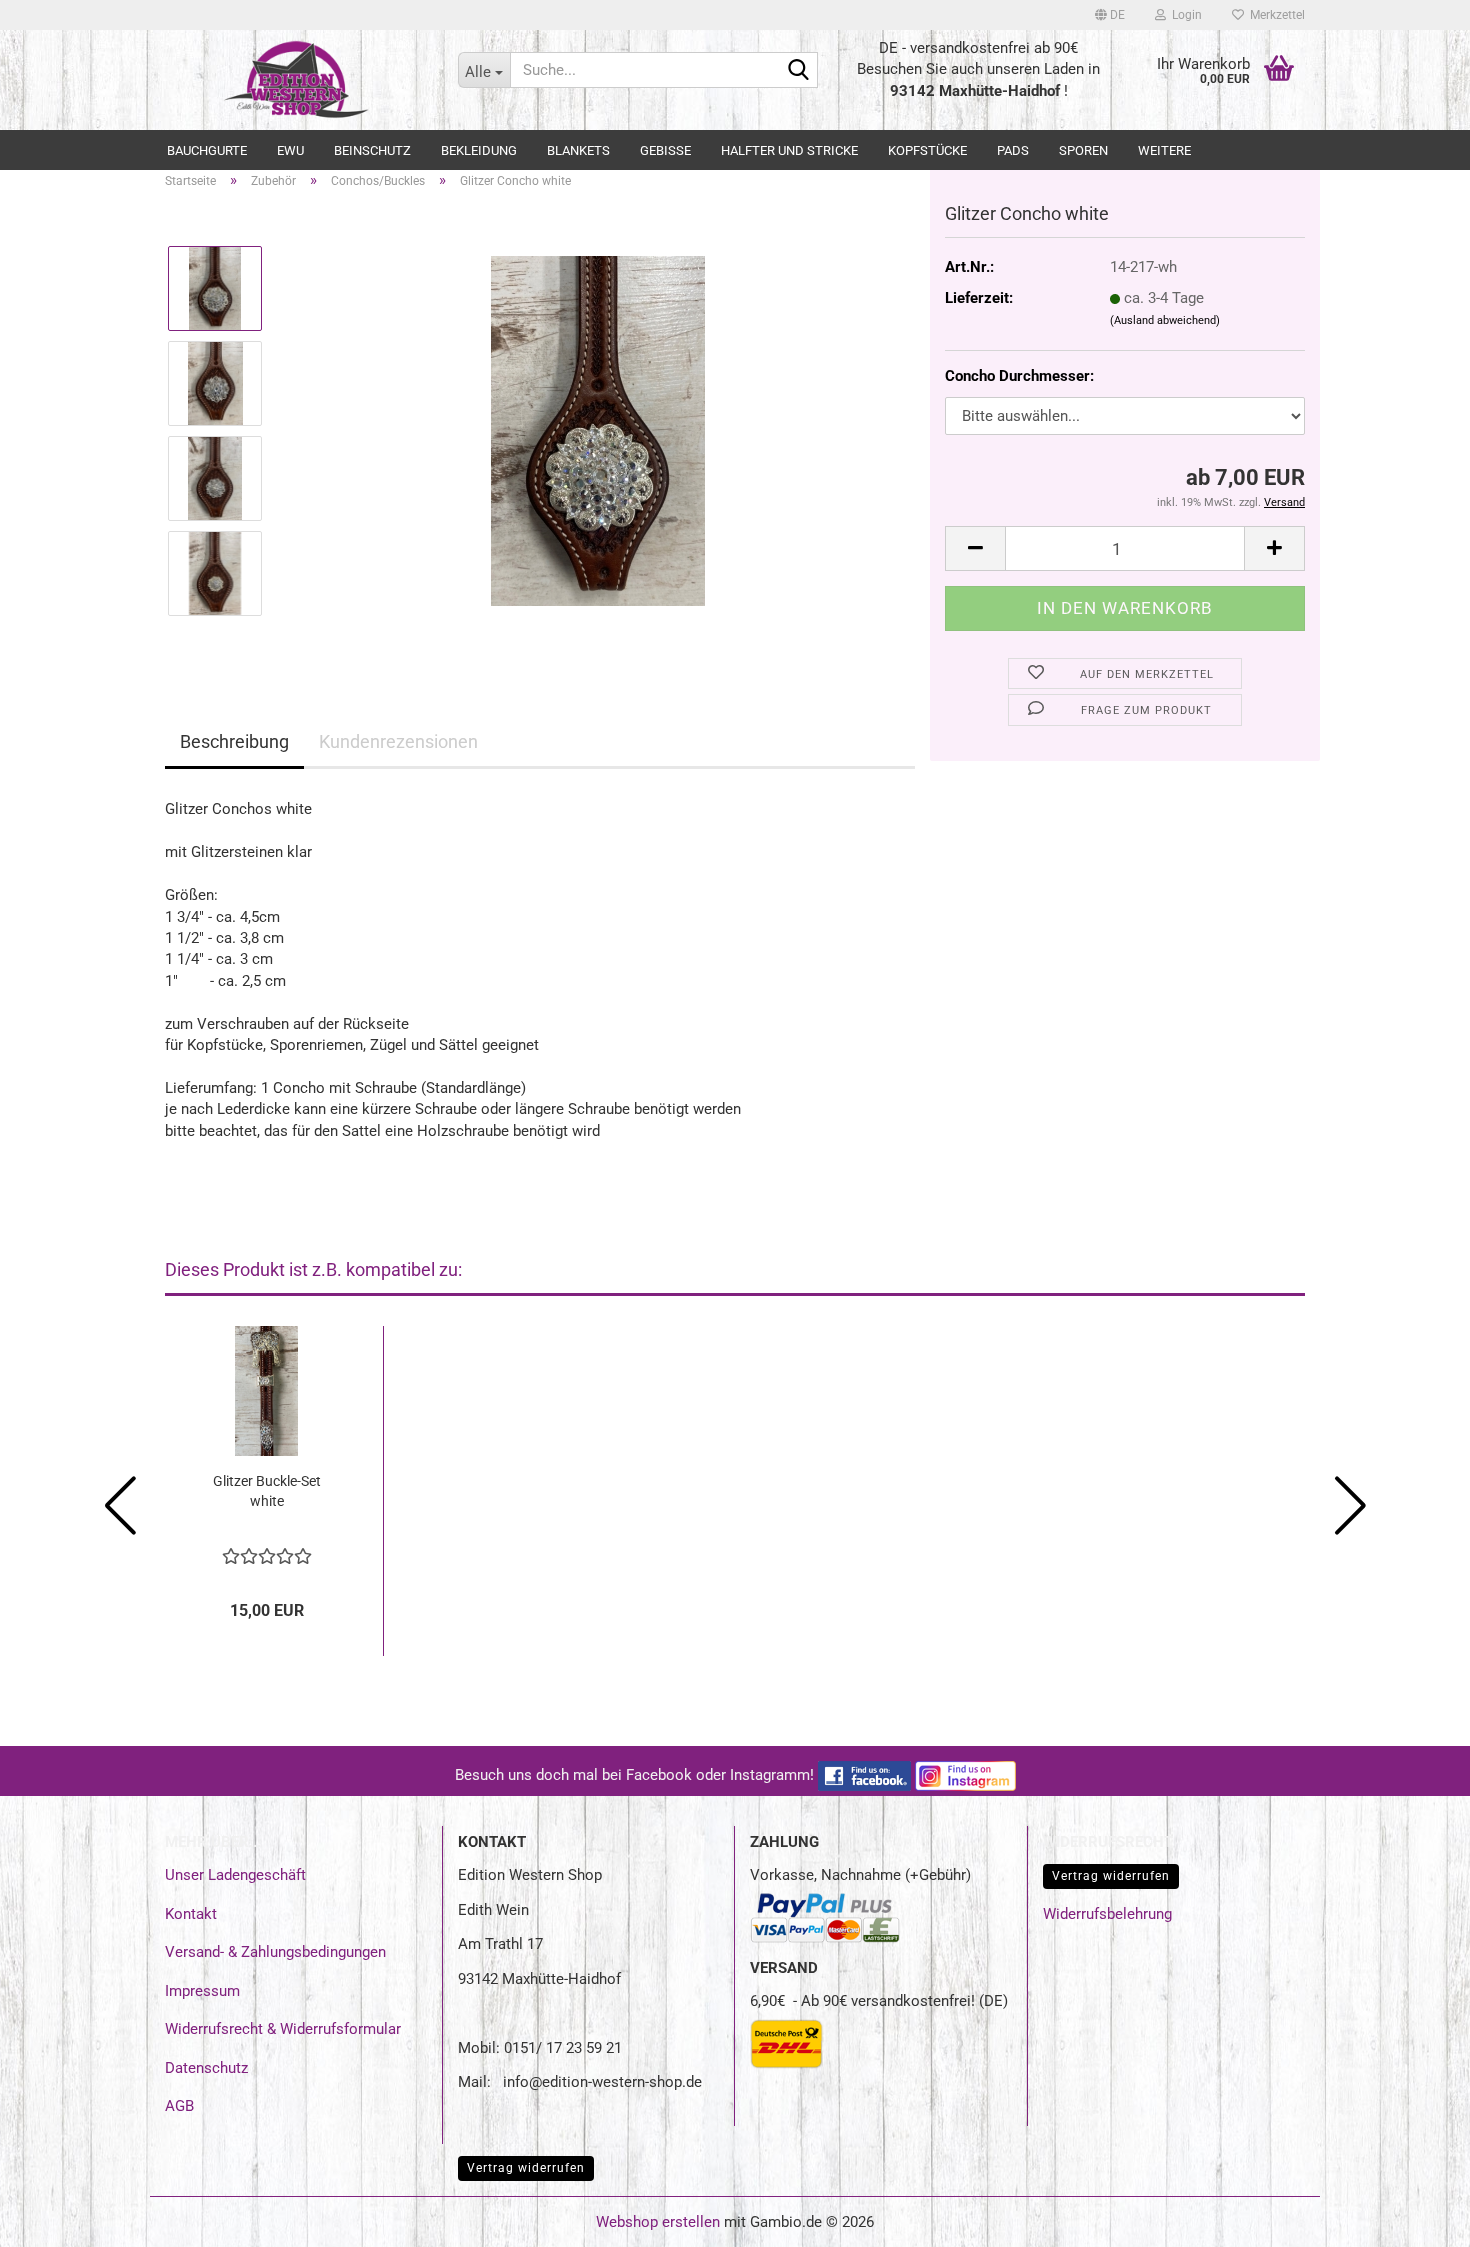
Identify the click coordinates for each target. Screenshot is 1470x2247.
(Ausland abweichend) (1165, 320)
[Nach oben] (1415, 2217)
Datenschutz (206, 2068)
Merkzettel (1274, 15)
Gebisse (665, 150)
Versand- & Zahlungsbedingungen (275, 1952)
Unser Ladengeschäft (235, 1875)
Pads (1013, 150)
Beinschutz (372, 150)
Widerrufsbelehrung (1107, 1914)
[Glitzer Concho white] (598, 430)
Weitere (1164, 150)
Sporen (1083, 150)
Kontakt (191, 1914)
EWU (290, 150)
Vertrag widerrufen (1111, 1876)
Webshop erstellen (658, 2222)
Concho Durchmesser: (1019, 376)
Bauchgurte (207, 150)
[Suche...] (799, 71)
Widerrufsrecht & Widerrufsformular (283, 2029)
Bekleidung (479, 150)
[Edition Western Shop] (296, 80)
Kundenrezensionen (398, 741)
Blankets (578, 150)
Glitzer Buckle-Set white (267, 1491)
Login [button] (1184, 15)
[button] (1110, 15)
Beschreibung (234, 741)
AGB (179, 2106)
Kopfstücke (927, 150)
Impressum (202, 1991)
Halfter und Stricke (789, 150)
